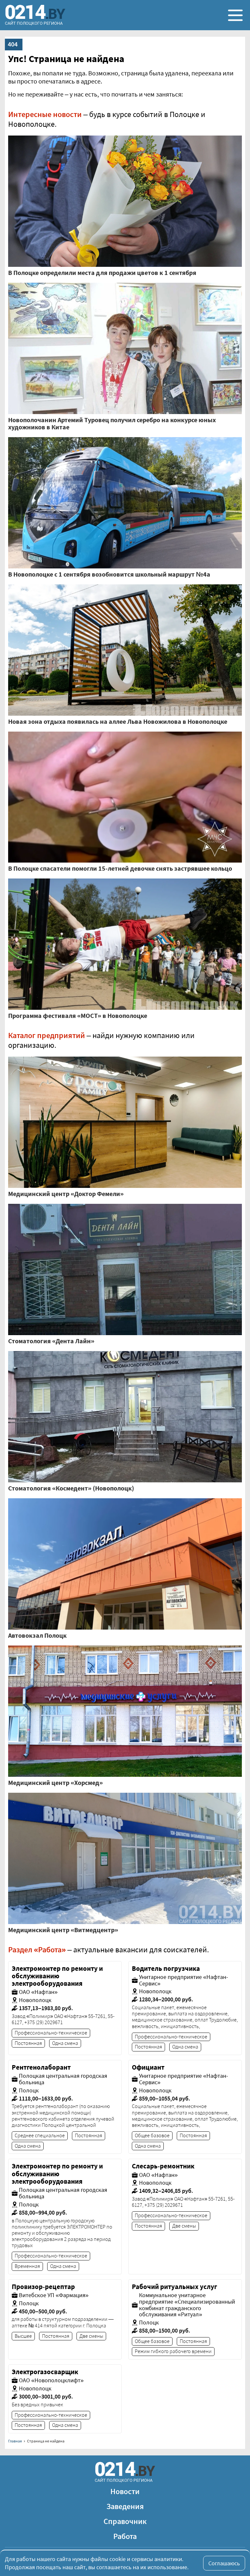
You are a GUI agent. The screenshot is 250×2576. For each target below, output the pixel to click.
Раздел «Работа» (37, 1950)
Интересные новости (45, 114)
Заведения (125, 2506)
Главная (15, 2441)
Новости (125, 2491)
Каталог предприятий (47, 1035)
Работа (125, 2536)
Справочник (125, 2521)
